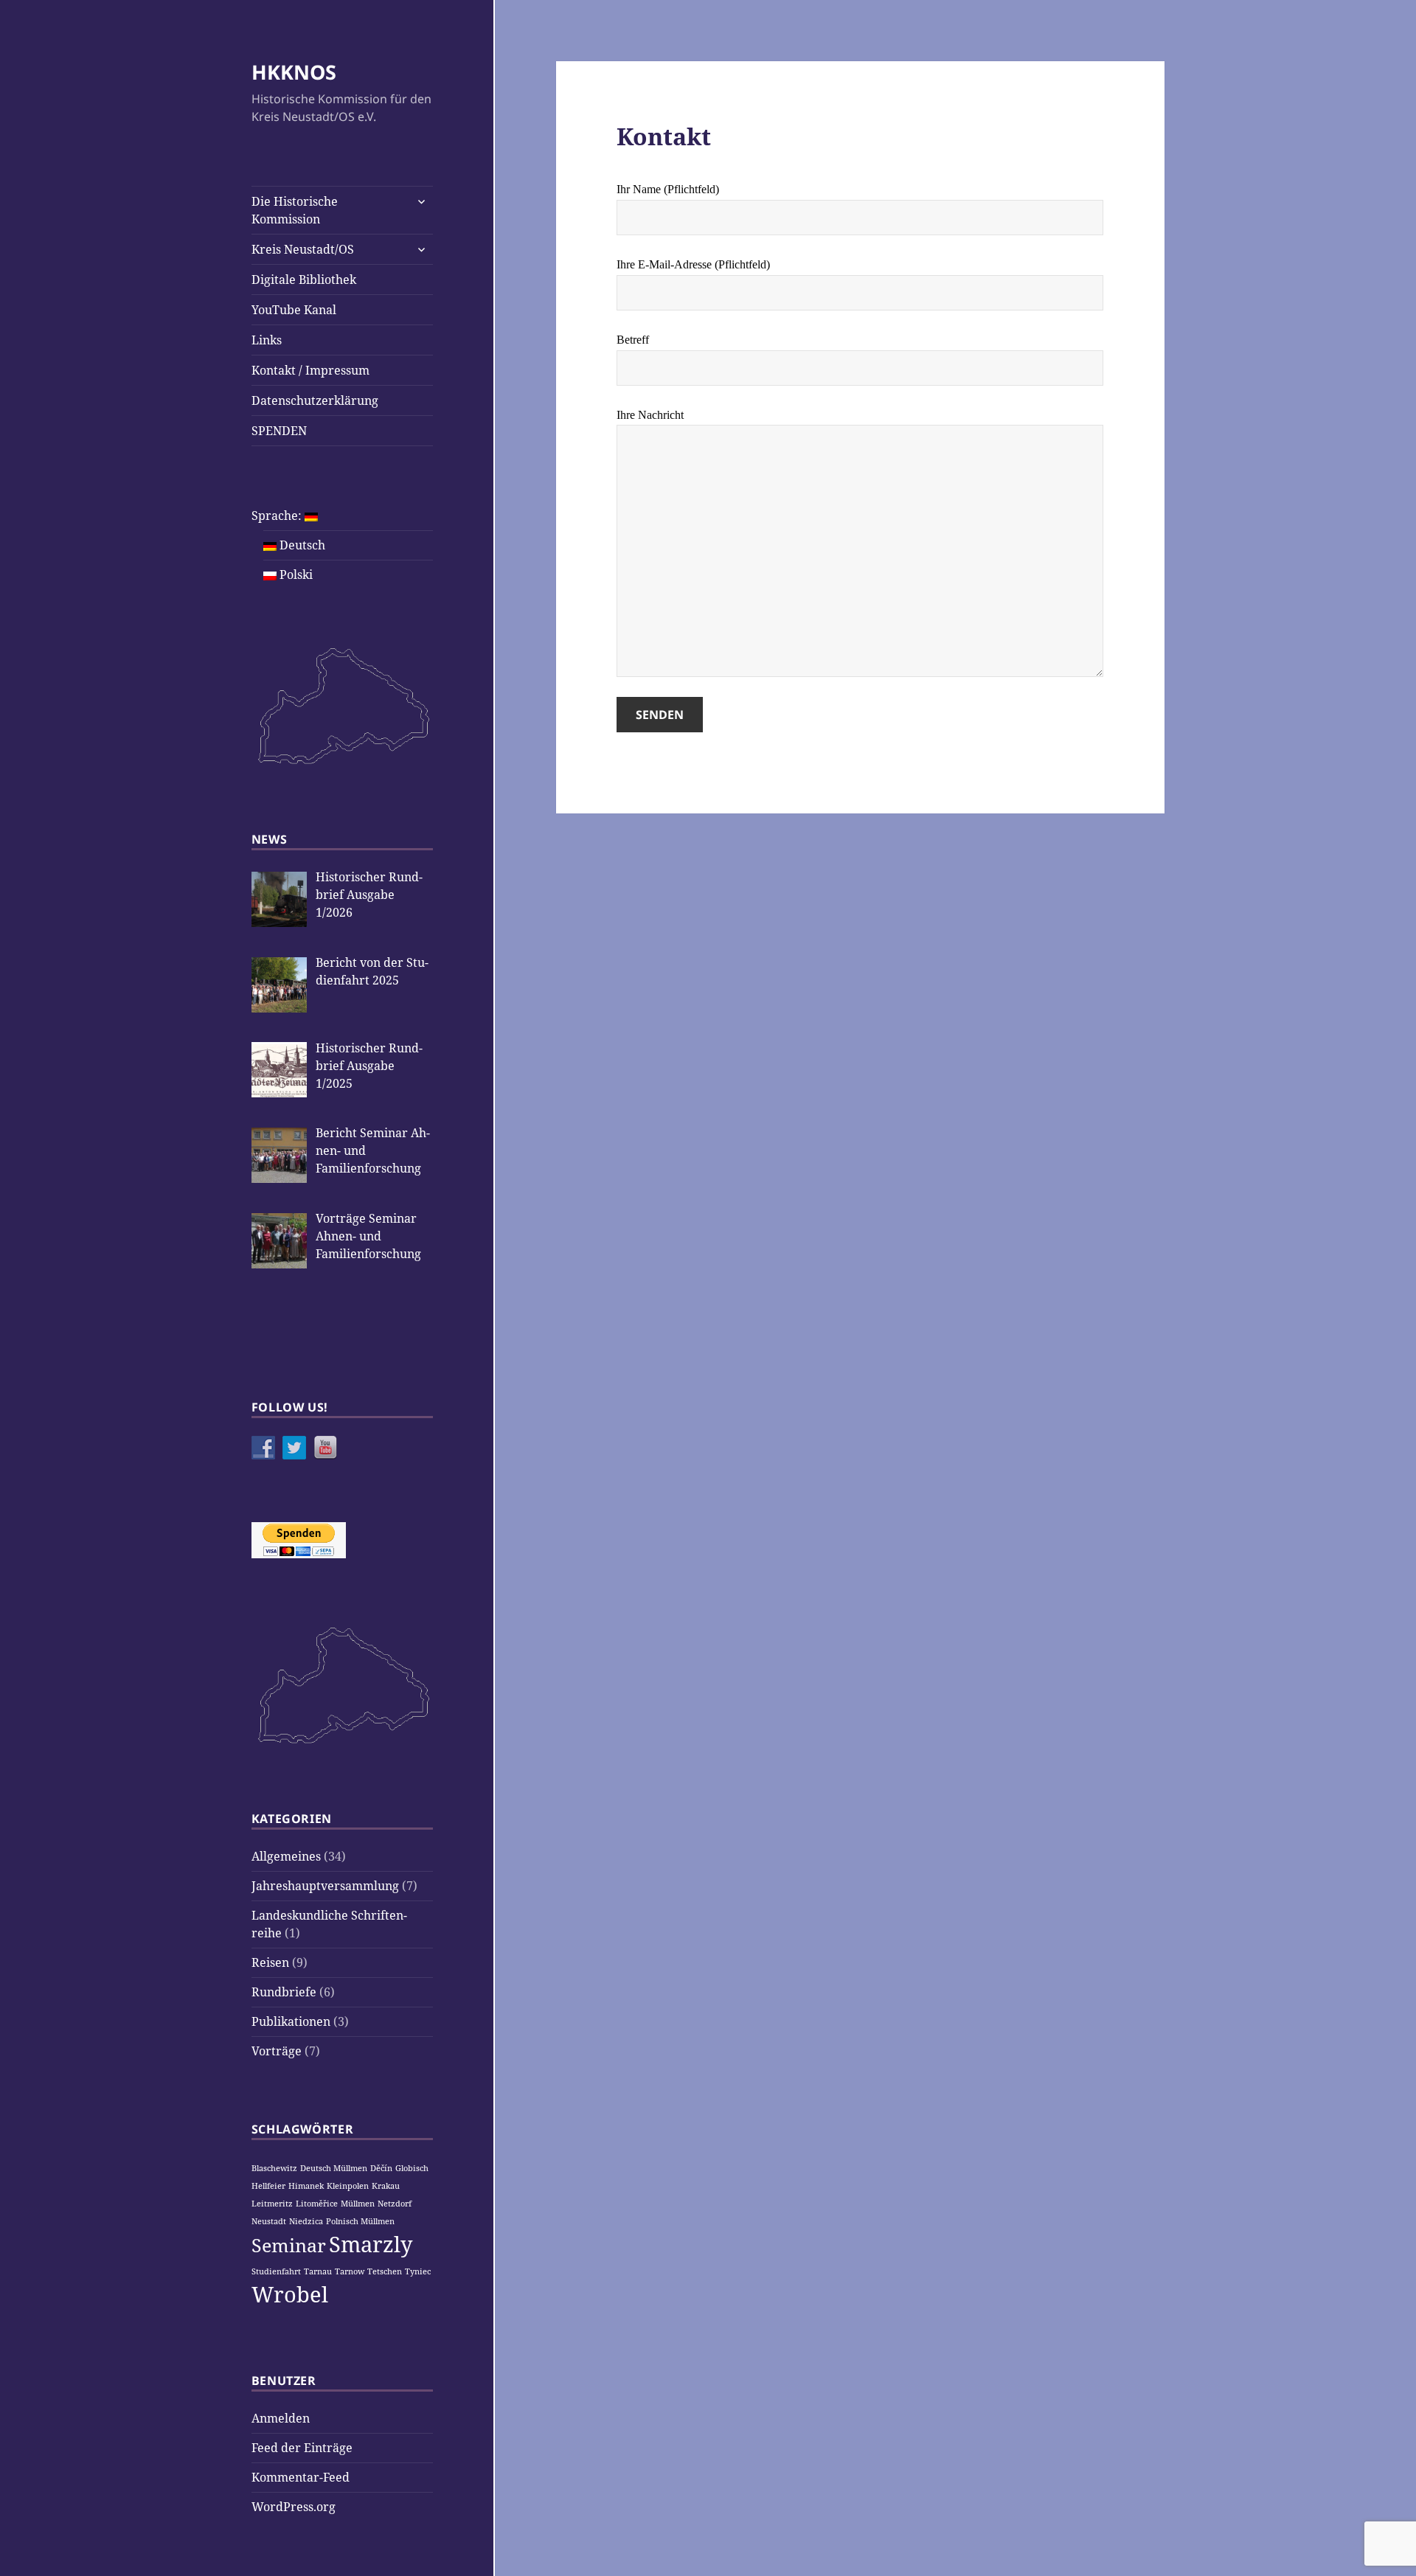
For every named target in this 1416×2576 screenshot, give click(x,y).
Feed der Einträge (302, 2448)
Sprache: (278, 515)
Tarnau (318, 2271)
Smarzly (371, 2244)
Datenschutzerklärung (315, 400)
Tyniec (418, 2271)
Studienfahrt (276, 2271)
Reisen (270, 1962)
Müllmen (358, 2204)
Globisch (412, 2168)
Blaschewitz (274, 2168)
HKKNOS (294, 72)
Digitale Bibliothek (304, 280)
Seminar (289, 2245)
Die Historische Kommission (295, 210)
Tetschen (385, 2271)
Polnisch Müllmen (360, 2221)
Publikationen (291, 2021)
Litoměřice (317, 2204)
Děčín (381, 2168)
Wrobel (290, 2294)
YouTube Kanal (294, 310)
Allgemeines (286, 1856)
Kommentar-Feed (301, 2477)
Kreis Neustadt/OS (303, 249)
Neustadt (269, 2221)
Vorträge (277, 2051)
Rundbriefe (284, 1992)
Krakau (386, 2186)
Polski (295, 574)
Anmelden (281, 2418)
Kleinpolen (348, 2186)
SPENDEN (279, 431)
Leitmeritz (272, 2204)
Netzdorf (395, 2204)
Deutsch (301, 545)
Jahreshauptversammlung (325, 1886)
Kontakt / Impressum (310, 370)
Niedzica (306, 2221)
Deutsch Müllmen (334, 2168)
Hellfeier (268, 2186)
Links (267, 340)
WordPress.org (294, 2507)
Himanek (306, 2186)
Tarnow (350, 2271)
